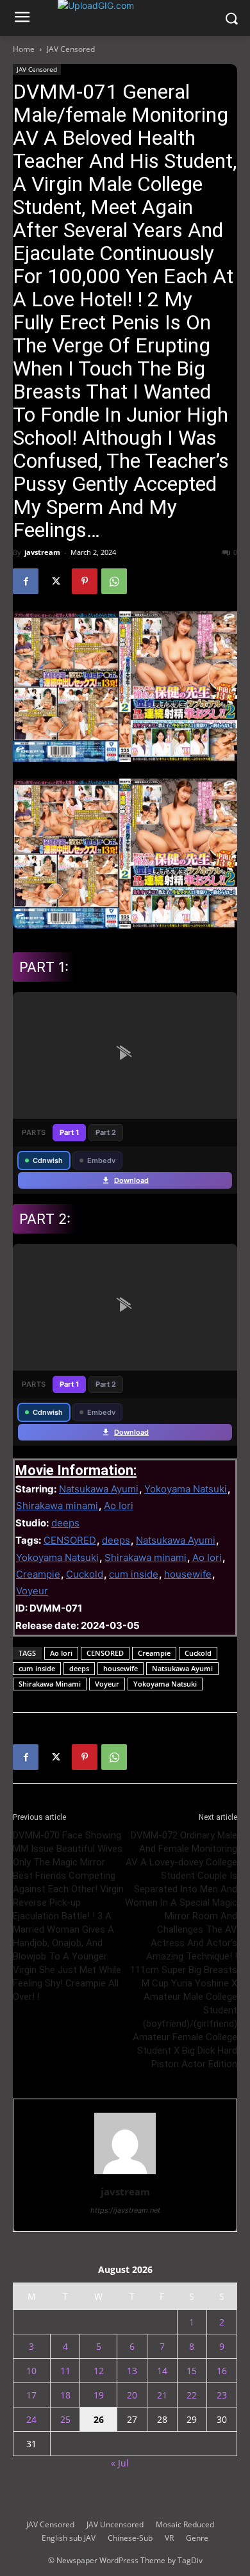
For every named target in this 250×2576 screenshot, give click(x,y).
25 (65, 2419)
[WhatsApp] (114, 581)
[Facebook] (26, 581)
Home (24, 49)
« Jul (120, 2463)
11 (65, 2371)
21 (162, 2395)
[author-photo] (125, 2174)
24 (31, 2419)
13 (132, 2371)
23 (222, 2395)
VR (169, 2538)
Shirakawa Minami (50, 1684)
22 (192, 2395)
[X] (55, 581)
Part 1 (69, 1132)
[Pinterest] (85, 581)
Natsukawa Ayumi (99, 1489)
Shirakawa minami (57, 1506)
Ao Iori (119, 1506)
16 (222, 2371)
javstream (42, 552)
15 (192, 2371)
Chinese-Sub (130, 2538)
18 (65, 2395)
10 (31, 2371)
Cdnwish (48, 1160)
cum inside (134, 1574)
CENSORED (70, 1540)
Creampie (38, 1574)
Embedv (101, 1160)
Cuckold (85, 1574)
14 (162, 2371)
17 (31, 2395)
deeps (65, 1523)
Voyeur (32, 1591)
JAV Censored (71, 49)
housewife (188, 1574)
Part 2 (106, 1132)
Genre (197, 2538)
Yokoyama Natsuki (186, 1489)
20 (132, 2395)
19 (99, 2395)
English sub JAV (69, 2538)
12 (99, 2371)
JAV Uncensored (115, 2524)
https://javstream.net (125, 2210)
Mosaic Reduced (185, 2524)
